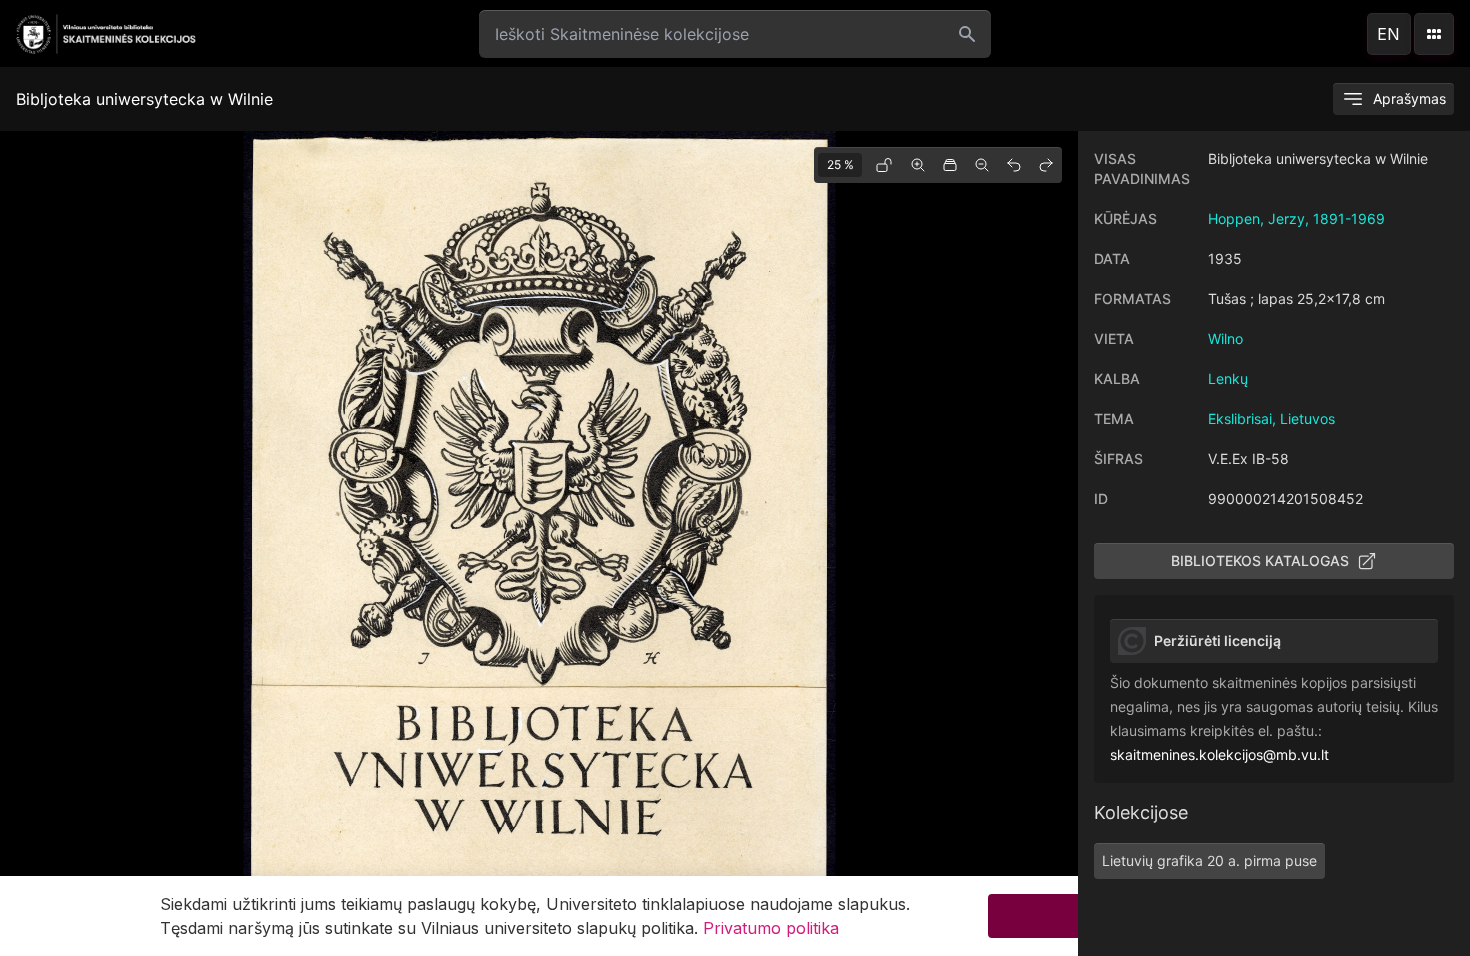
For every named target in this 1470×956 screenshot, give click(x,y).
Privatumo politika (771, 928)
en (1388, 34)
